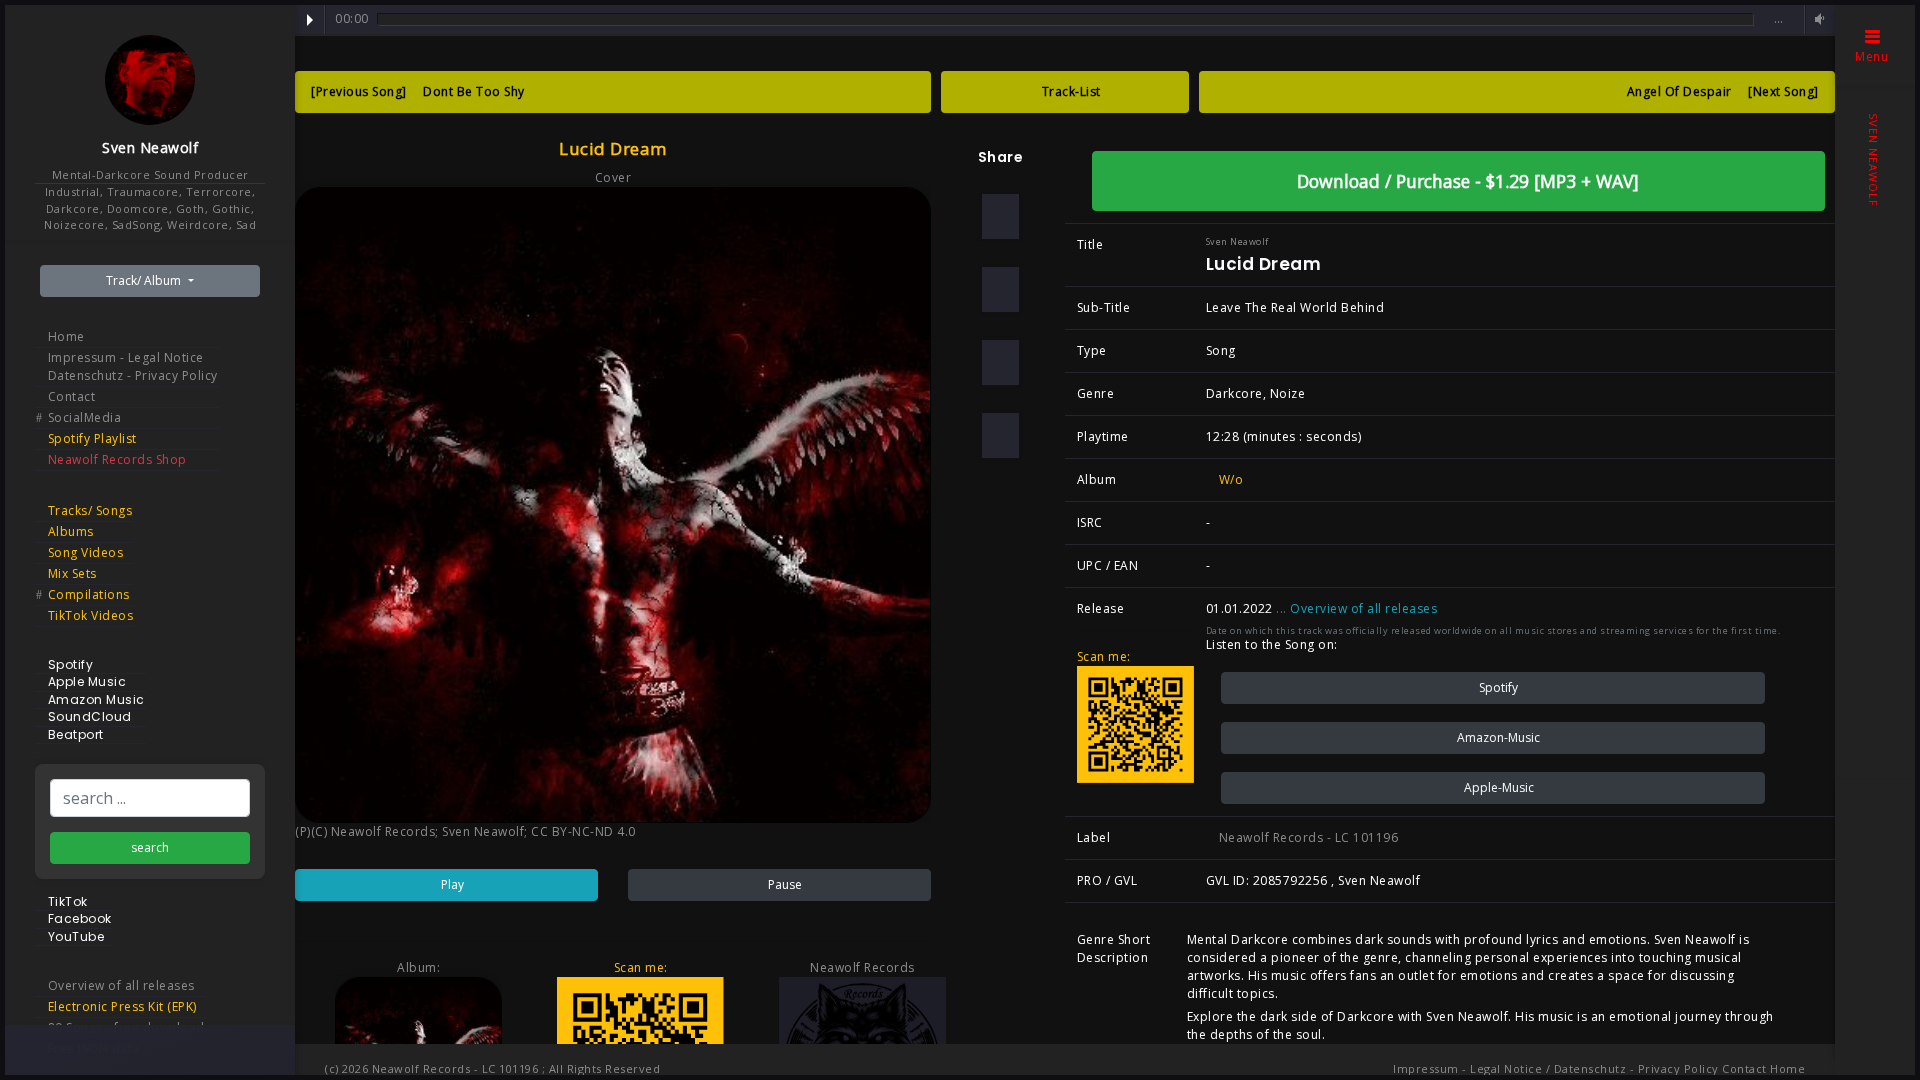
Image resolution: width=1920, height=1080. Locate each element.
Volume (1817, 19)
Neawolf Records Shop (117, 459)
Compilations (89, 594)
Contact (72, 396)
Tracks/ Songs (90, 510)
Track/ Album (145, 280)
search (150, 847)
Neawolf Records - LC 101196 (1306, 837)
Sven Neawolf (150, 147)
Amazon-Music (1497, 737)
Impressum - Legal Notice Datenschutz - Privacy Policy (133, 366)
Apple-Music (1497, 787)
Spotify (1497, 687)
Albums (71, 531)
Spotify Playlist (92, 438)
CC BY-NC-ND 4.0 (583, 831)
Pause (783, 884)
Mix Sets (72, 573)
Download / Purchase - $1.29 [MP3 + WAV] (1465, 181)
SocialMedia (85, 417)
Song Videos (86, 552)
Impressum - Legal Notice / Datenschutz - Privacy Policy (1556, 1068)
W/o (1229, 479)
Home (66, 336)
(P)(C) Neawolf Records (365, 831)
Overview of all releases (121, 985)
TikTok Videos (91, 615)
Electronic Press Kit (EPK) (122, 1006)
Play (310, 20)
